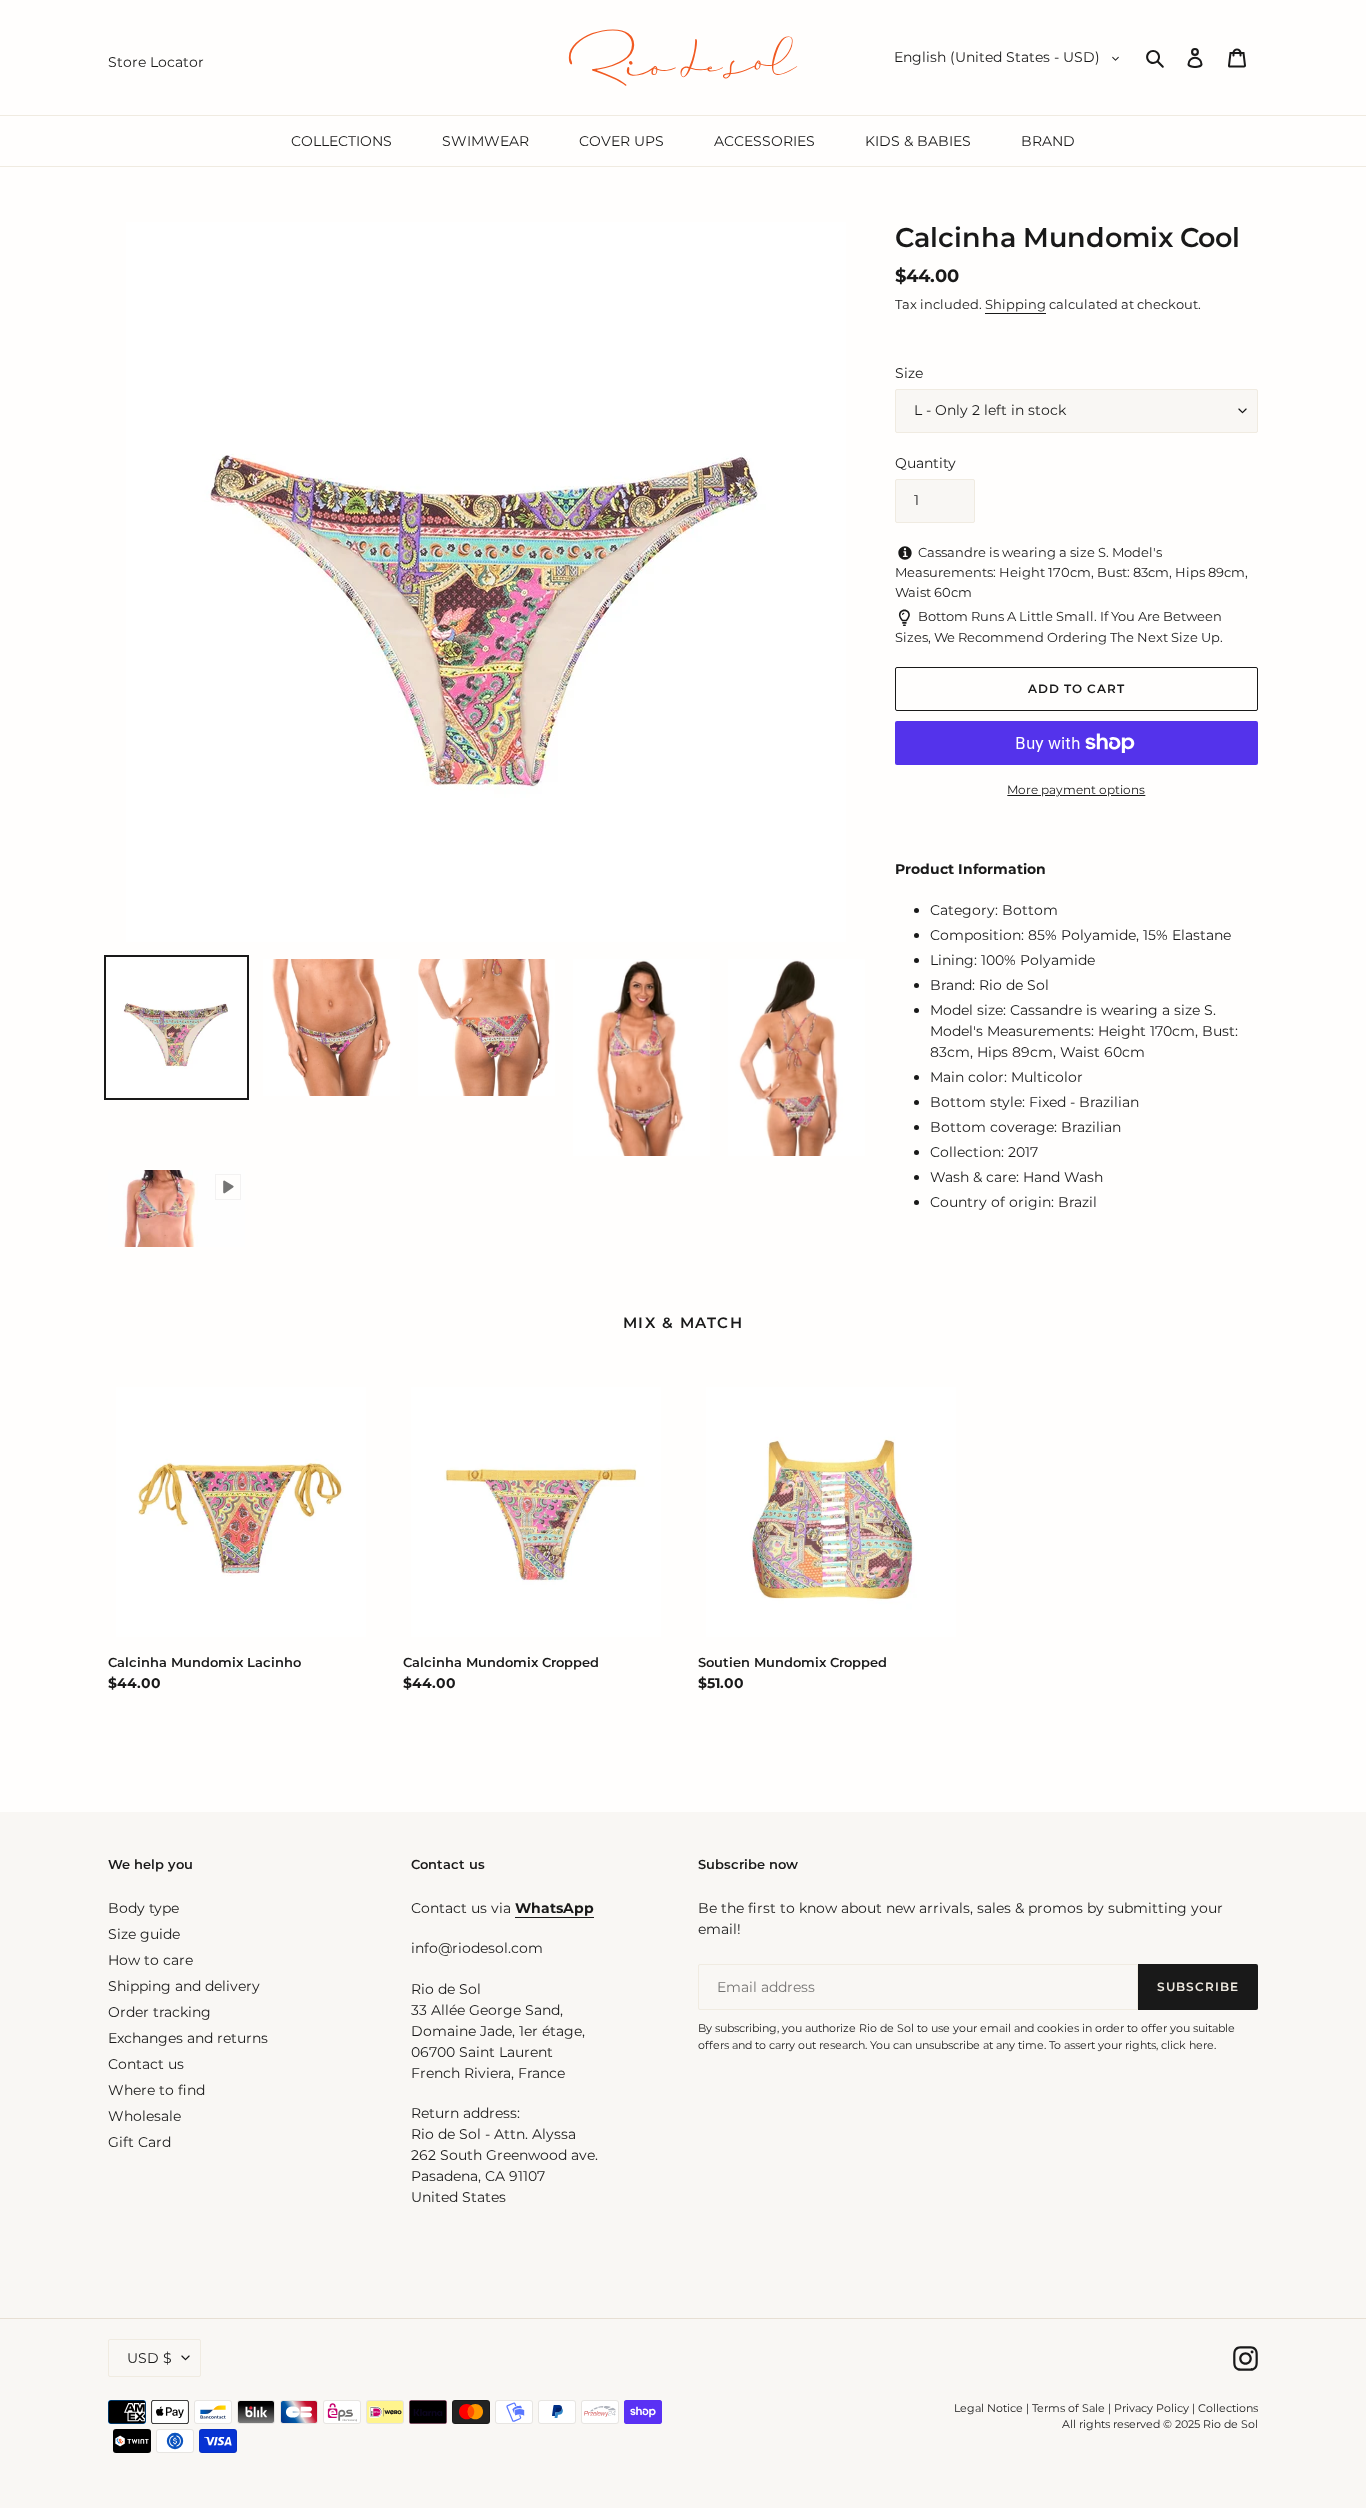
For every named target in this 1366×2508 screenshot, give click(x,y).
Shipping (1015, 304)
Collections (1228, 2408)
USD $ (149, 2358)
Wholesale (144, 2116)
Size (909, 373)
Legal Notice (988, 2408)
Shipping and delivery (184, 1986)
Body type (143, 1908)
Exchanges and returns (188, 2038)
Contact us (146, 2064)
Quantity (925, 463)
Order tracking (159, 2012)
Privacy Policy (1153, 2408)
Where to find (156, 2090)
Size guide (144, 1934)
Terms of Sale (1068, 2408)
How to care (150, 1960)
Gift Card (139, 2142)
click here (1187, 2045)
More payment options (1076, 789)
